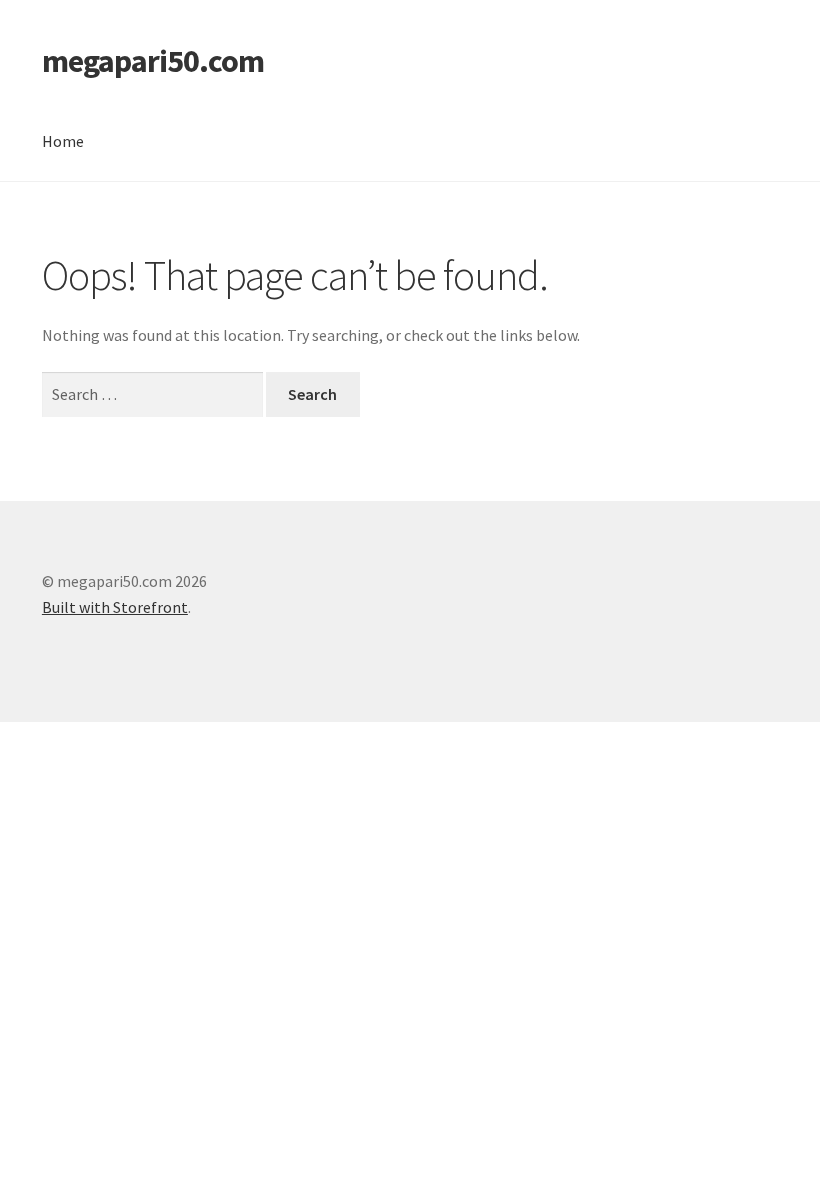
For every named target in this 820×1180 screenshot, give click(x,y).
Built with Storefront (115, 607)
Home (63, 141)
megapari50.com (153, 61)
